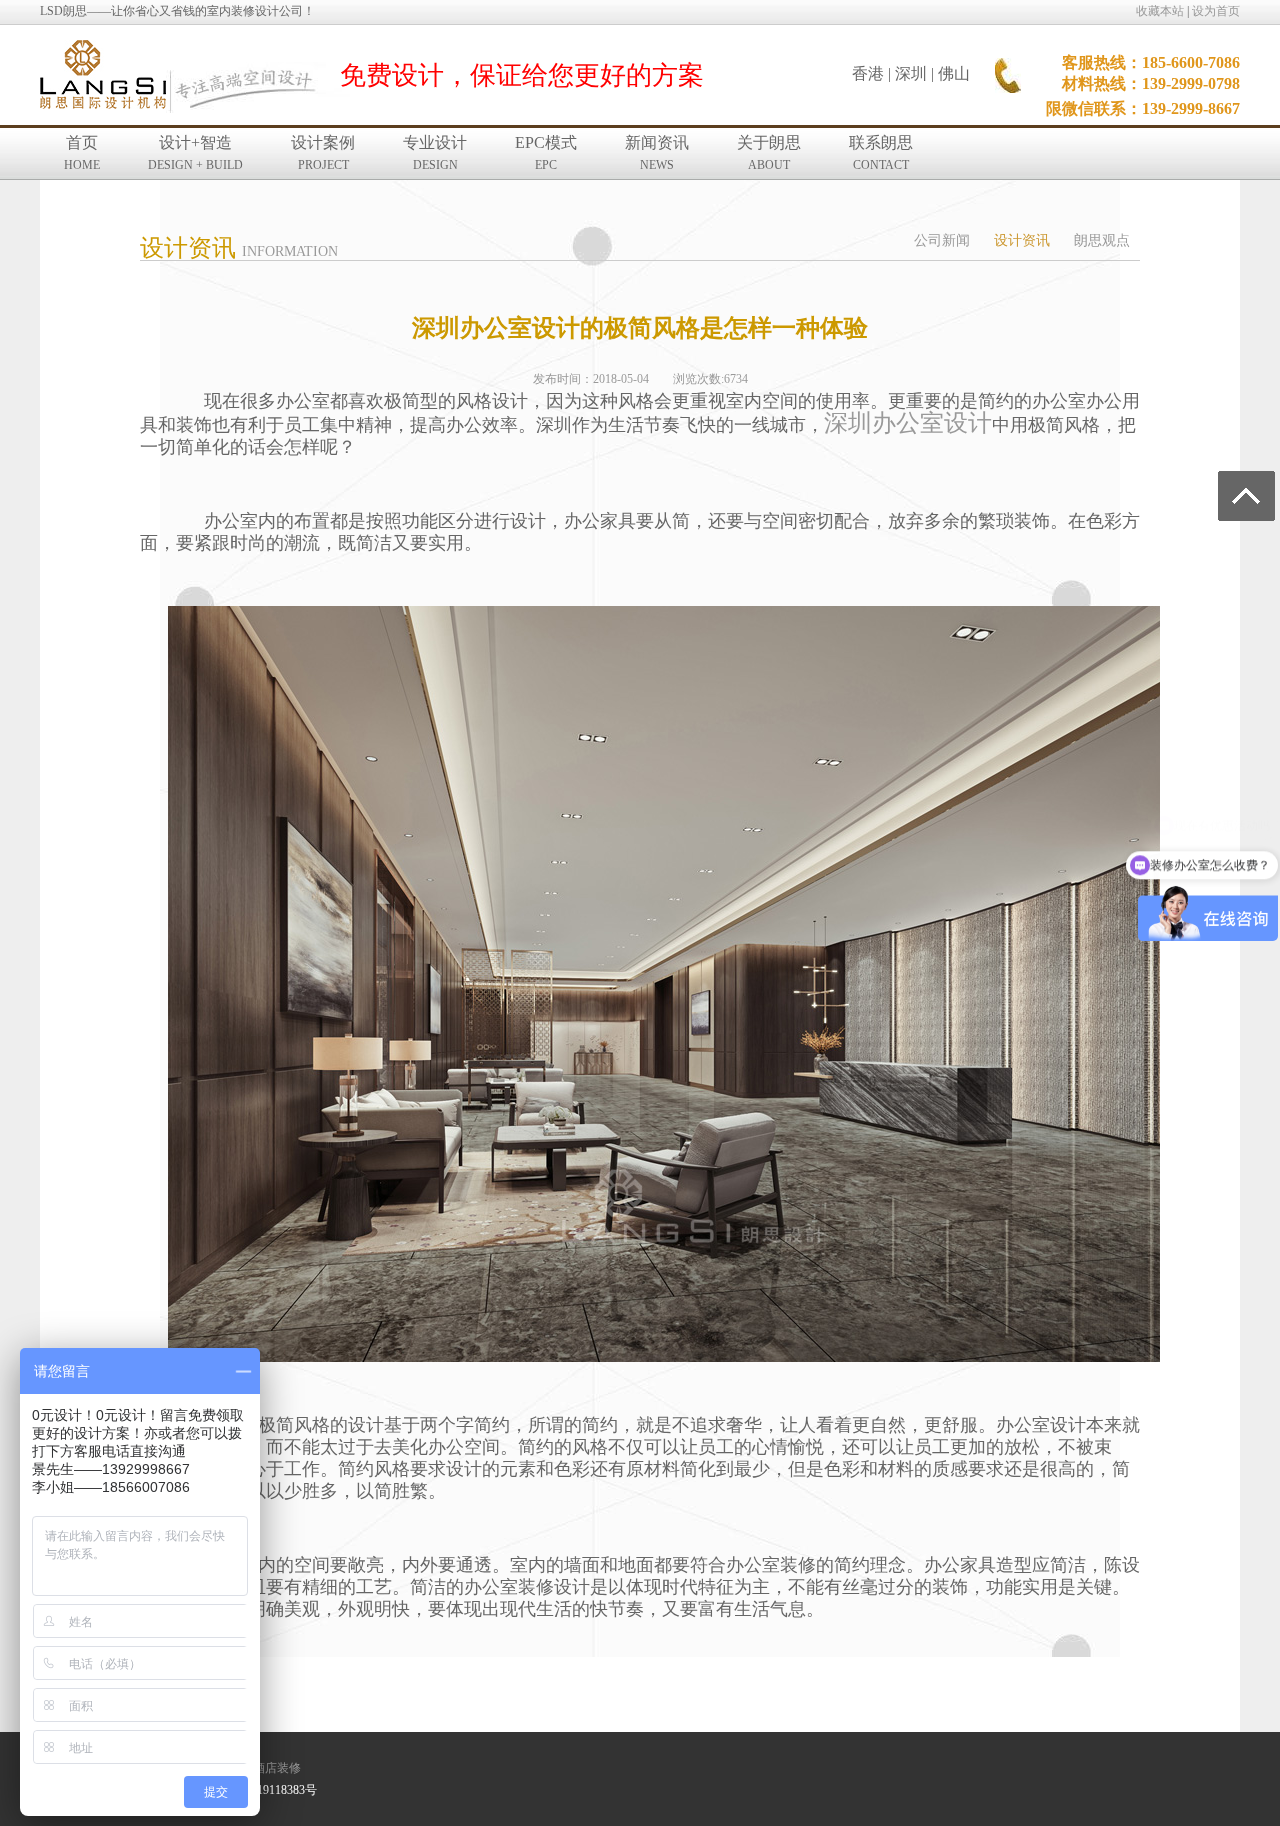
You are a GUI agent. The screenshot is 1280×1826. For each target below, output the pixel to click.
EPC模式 (546, 153)
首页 (82, 153)
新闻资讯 (657, 153)
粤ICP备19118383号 (265, 1790)
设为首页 (1216, 11)
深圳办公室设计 (908, 423)
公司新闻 (942, 240)
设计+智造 (195, 153)
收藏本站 (1160, 11)
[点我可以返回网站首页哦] (103, 76)
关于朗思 (769, 153)
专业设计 (435, 153)
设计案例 (323, 153)
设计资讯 (1022, 240)
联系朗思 (881, 153)
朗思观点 (1102, 240)
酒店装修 (277, 1768)
